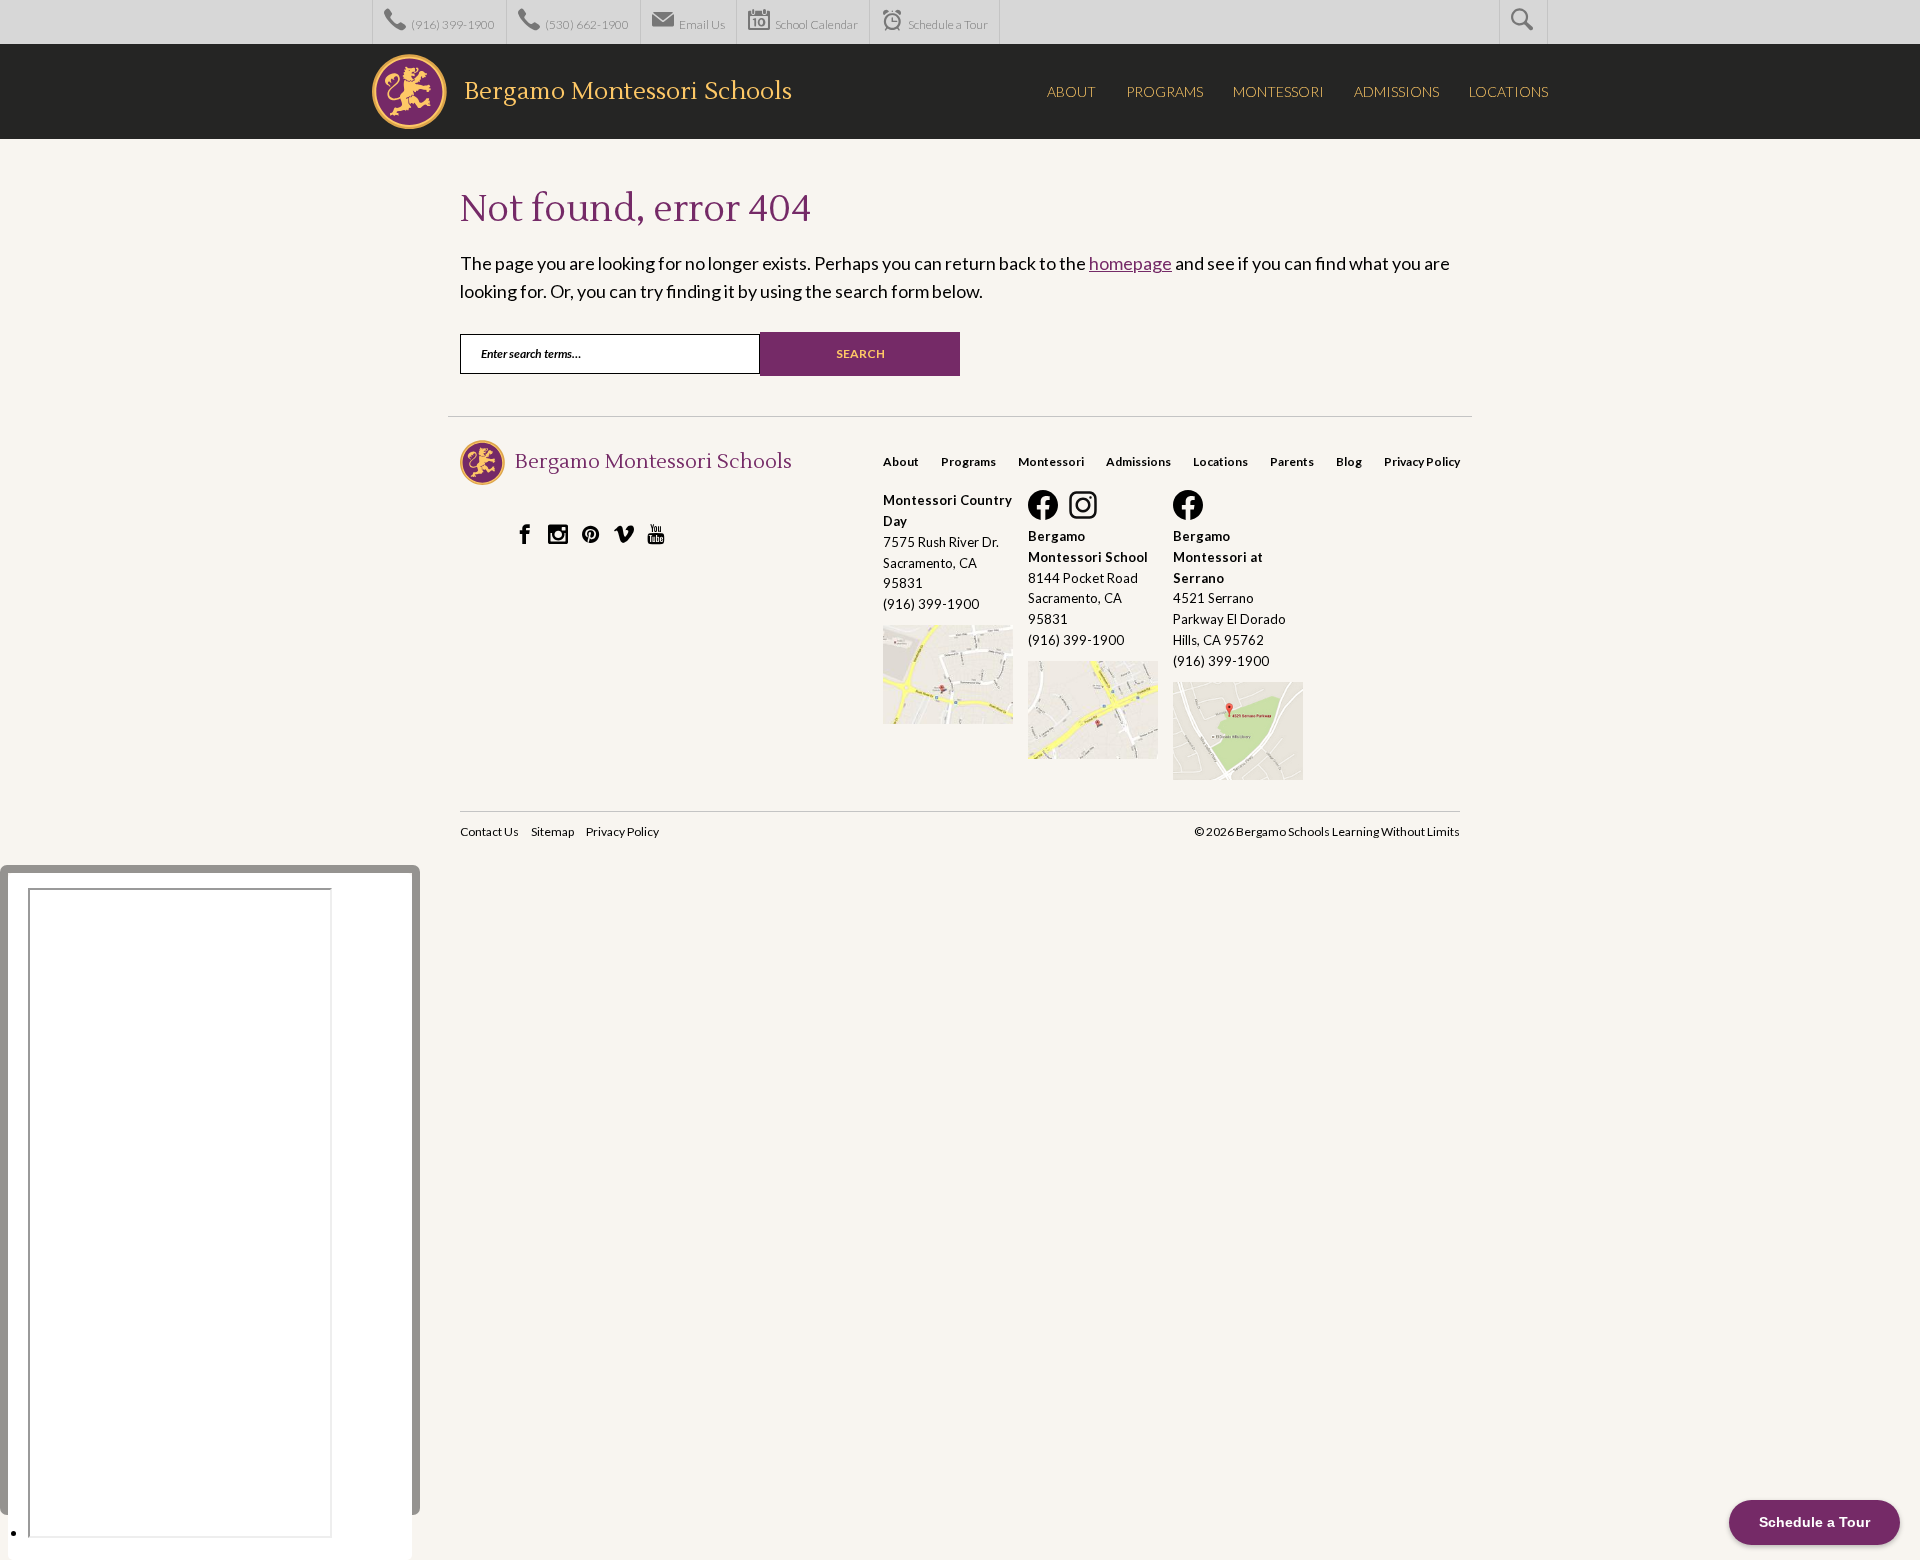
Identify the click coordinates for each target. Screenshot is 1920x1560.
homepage (1130, 263)
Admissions (1138, 461)
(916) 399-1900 (452, 24)
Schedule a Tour (947, 24)
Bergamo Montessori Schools (628, 91)
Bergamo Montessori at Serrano (1218, 557)
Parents (1292, 461)
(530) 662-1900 (586, 24)
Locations (1220, 461)
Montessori (1051, 461)
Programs (968, 461)
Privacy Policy (1422, 461)
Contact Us (489, 831)
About (901, 461)
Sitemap (552, 831)
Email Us (701, 24)
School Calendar (815, 24)
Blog (1349, 461)
